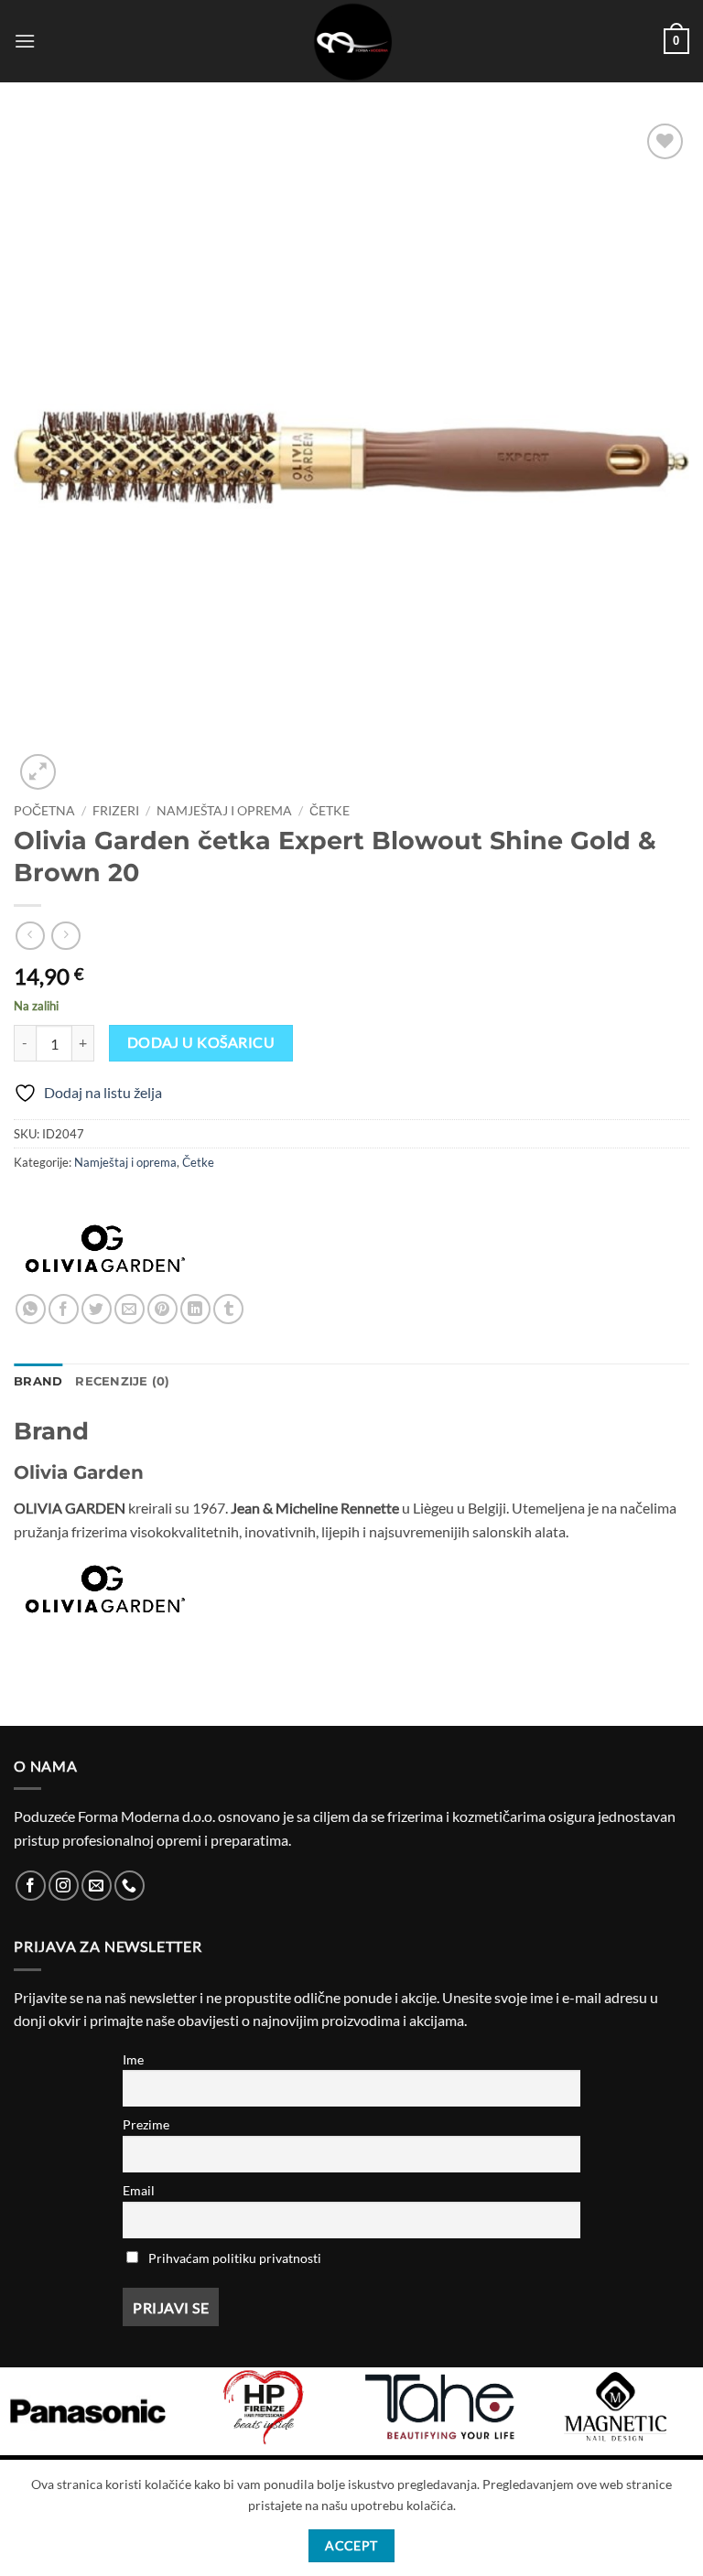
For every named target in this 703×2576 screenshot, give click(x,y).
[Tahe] (439, 2407)
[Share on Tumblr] (228, 1309)
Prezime (146, 2124)
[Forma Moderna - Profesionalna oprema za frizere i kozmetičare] (351, 41)
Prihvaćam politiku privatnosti (235, 2258)
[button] (25, 41)
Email (139, 2190)
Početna (44, 811)
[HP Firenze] (264, 2407)
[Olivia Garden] (105, 1248)
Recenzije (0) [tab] (122, 1381)
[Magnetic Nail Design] (615, 2407)
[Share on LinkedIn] (195, 1309)
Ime (133, 2059)
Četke (330, 811)
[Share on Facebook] (64, 1309)
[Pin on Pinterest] (162, 1309)
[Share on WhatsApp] (31, 1309)
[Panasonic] (88, 2412)
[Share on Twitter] (97, 1309)
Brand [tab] (38, 1381)
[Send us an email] (97, 1886)
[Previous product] (65, 936)
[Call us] (130, 1886)
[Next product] (30, 936)
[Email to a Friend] (130, 1309)
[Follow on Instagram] (64, 1886)
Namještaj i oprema (224, 811)
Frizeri (116, 811)
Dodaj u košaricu (201, 1042)
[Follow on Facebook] (31, 1886)
